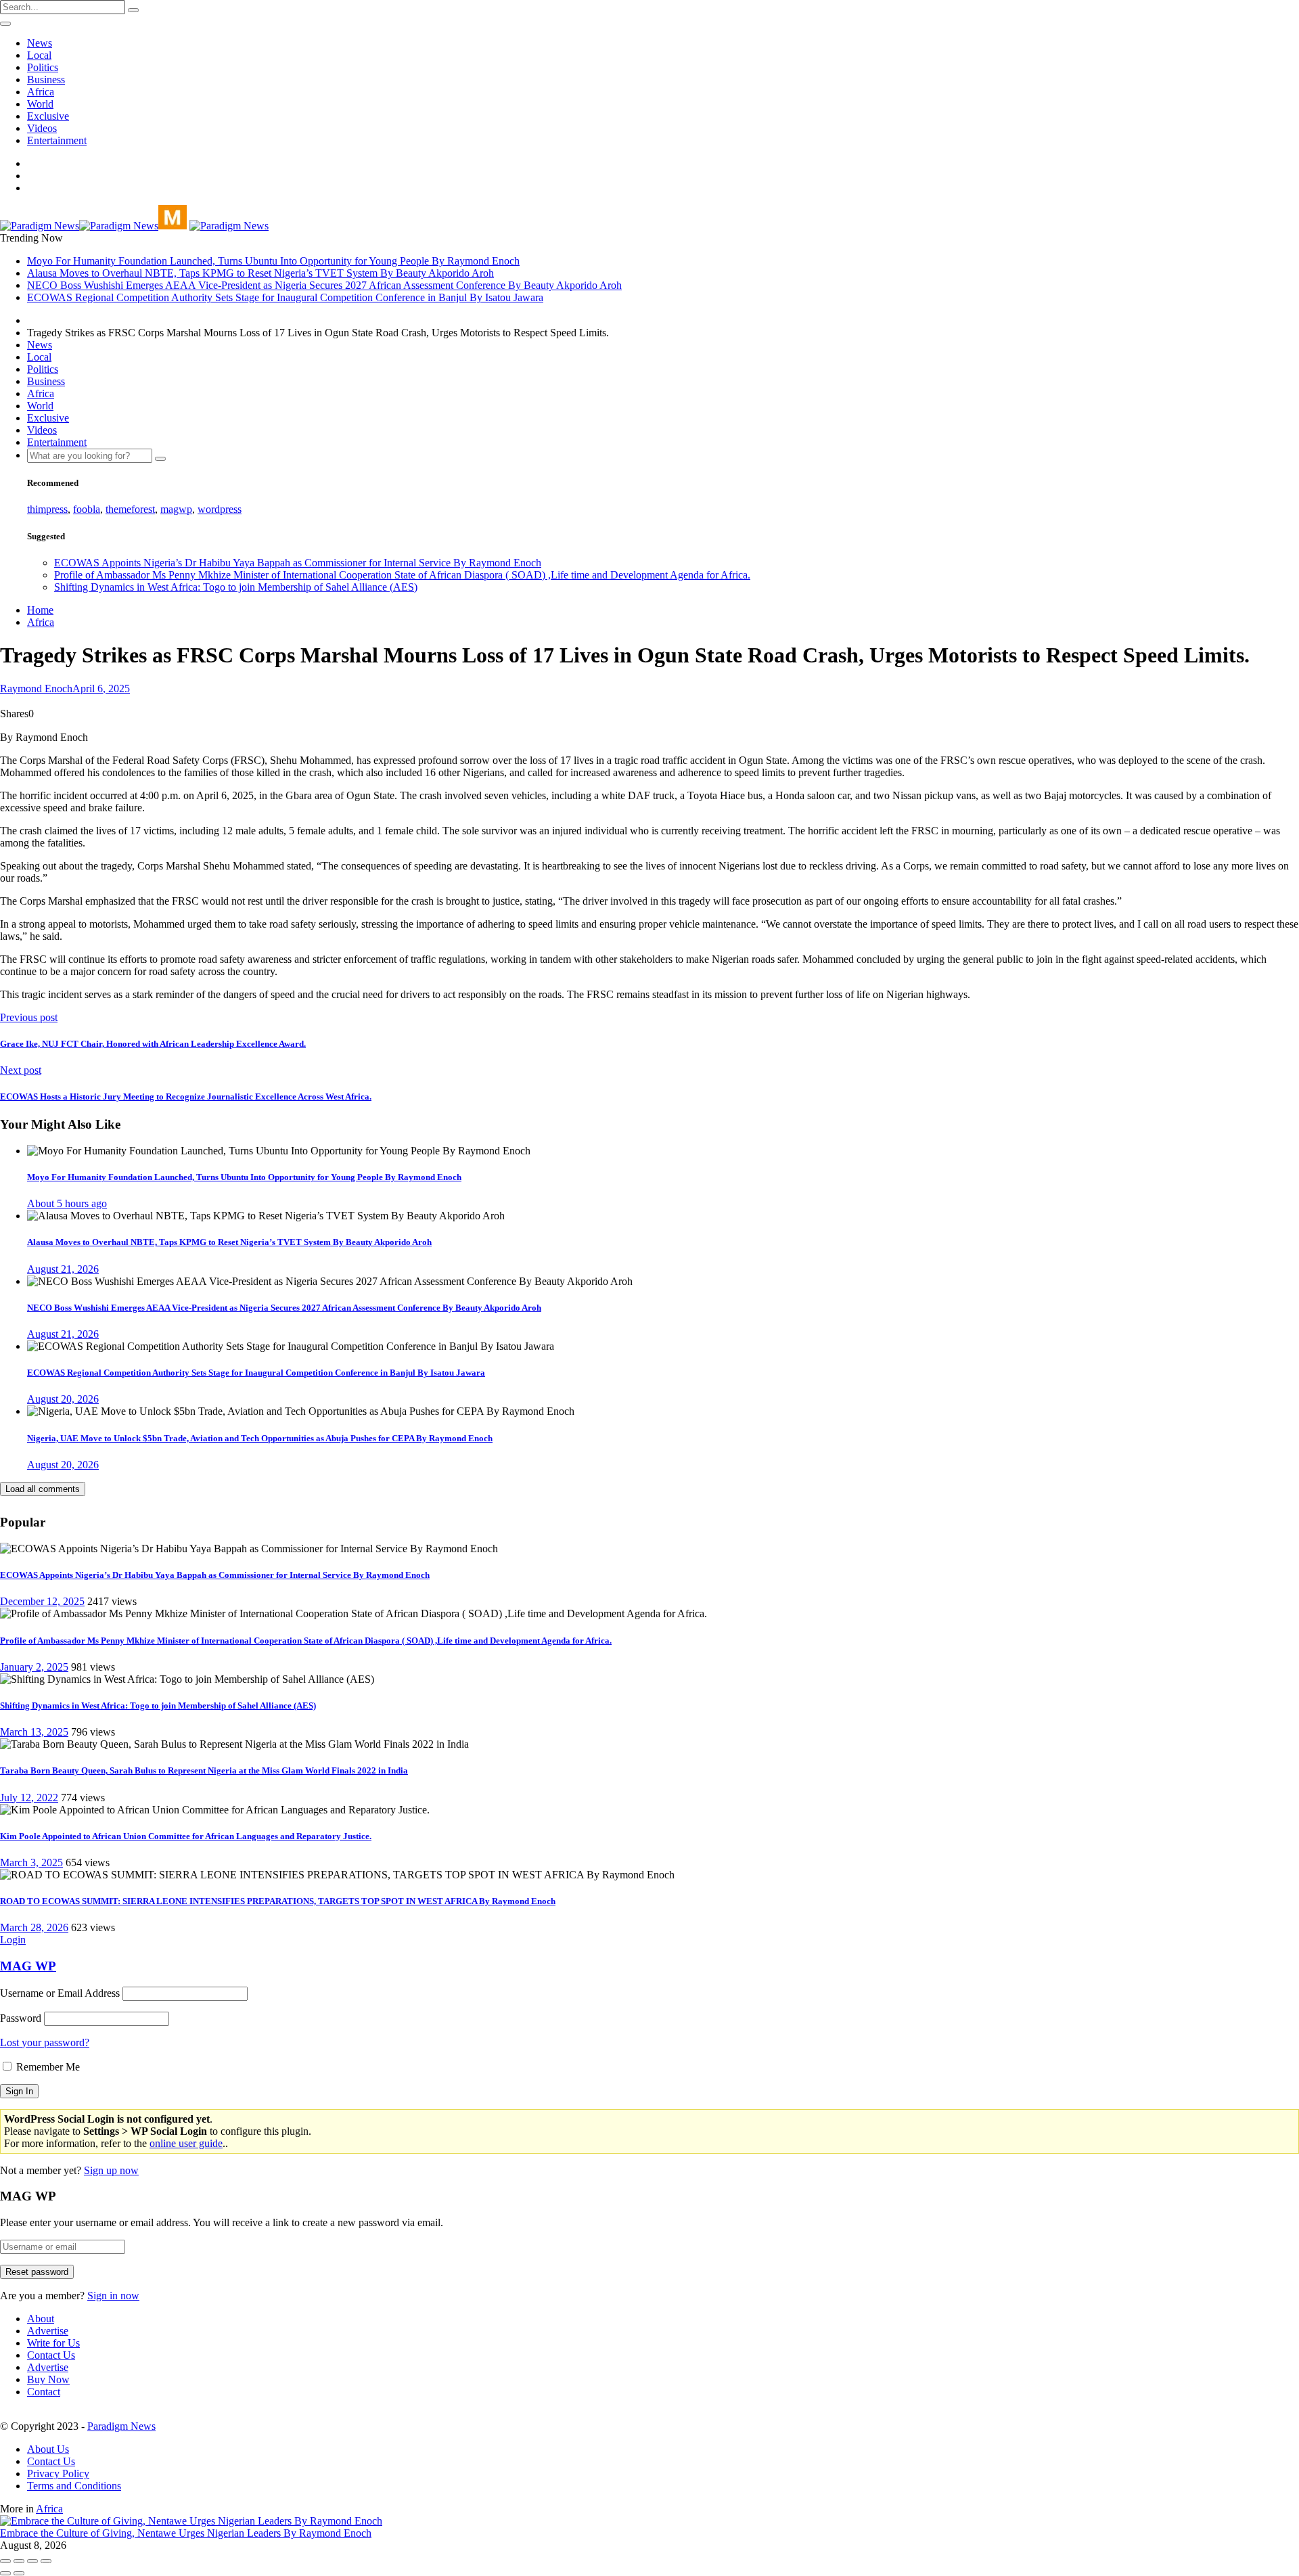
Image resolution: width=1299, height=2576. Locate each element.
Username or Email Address (60, 1993)
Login (13, 1940)
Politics (43, 67)
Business (46, 80)
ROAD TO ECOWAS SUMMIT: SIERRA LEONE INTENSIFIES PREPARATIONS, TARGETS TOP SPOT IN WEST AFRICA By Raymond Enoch (278, 1901)
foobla (87, 509)
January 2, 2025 (34, 1667)
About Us (48, 2449)
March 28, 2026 (34, 1927)
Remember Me (47, 2067)
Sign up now (111, 2170)
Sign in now (113, 2296)
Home (40, 610)
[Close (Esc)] (5, 2561)
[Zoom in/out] (46, 2561)
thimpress (47, 509)
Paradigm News (121, 2426)
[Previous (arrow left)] (5, 2573)
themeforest (130, 509)
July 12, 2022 (29, 1798)
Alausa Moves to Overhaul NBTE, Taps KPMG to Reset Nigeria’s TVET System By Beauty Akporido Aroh (260, 273)
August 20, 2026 (63, 1399)
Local (39, 55)
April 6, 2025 (101, 688)
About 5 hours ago (67, 1203)
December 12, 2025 (42, 1601)
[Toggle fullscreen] (32, 2561)
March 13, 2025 (34, 1732)
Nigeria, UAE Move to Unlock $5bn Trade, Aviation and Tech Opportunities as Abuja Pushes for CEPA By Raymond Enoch (260, 1438)
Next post (21, 1070)
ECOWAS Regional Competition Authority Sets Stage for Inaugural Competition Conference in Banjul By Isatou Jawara (285, 297)
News (40, 43)
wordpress (220, 509)
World (40, 104)
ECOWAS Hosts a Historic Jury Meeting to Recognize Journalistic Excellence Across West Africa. (186, 1097)
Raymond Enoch (36, 688)
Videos (42, 128)
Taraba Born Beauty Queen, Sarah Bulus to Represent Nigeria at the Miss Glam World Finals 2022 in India (204, 1770)
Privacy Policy (58, 2473)
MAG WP (28, 1966)
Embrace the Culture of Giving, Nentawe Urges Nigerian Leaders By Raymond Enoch (186, 2533)
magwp (176, 509)
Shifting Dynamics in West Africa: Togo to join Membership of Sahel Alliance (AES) (236, 587)
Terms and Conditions (74, 2486)
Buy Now (48, 2379)
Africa (41, 92)
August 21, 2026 (63, 1269)
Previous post (29, 1017)
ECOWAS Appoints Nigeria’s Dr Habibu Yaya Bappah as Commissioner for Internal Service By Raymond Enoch (298, 563)
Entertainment (57, 140)
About (41, 2319)
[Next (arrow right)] (19, 2573)
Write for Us (53, 2343)
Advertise (48, 2331)
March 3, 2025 (31, 1862)
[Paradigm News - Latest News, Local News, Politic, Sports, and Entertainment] (93, 226)
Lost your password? (45, 2042)
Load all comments (43, 1489)
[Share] (19, 2561)
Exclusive (48, 116)
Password (21, 2018)
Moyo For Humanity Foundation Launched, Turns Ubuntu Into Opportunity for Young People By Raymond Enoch (273, 261)
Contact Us (51, 2355)
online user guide (186, 2143)
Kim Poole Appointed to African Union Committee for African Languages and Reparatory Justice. (186, 1836)
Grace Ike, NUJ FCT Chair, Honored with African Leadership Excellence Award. (153, 1044)
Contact (44, 2392)
